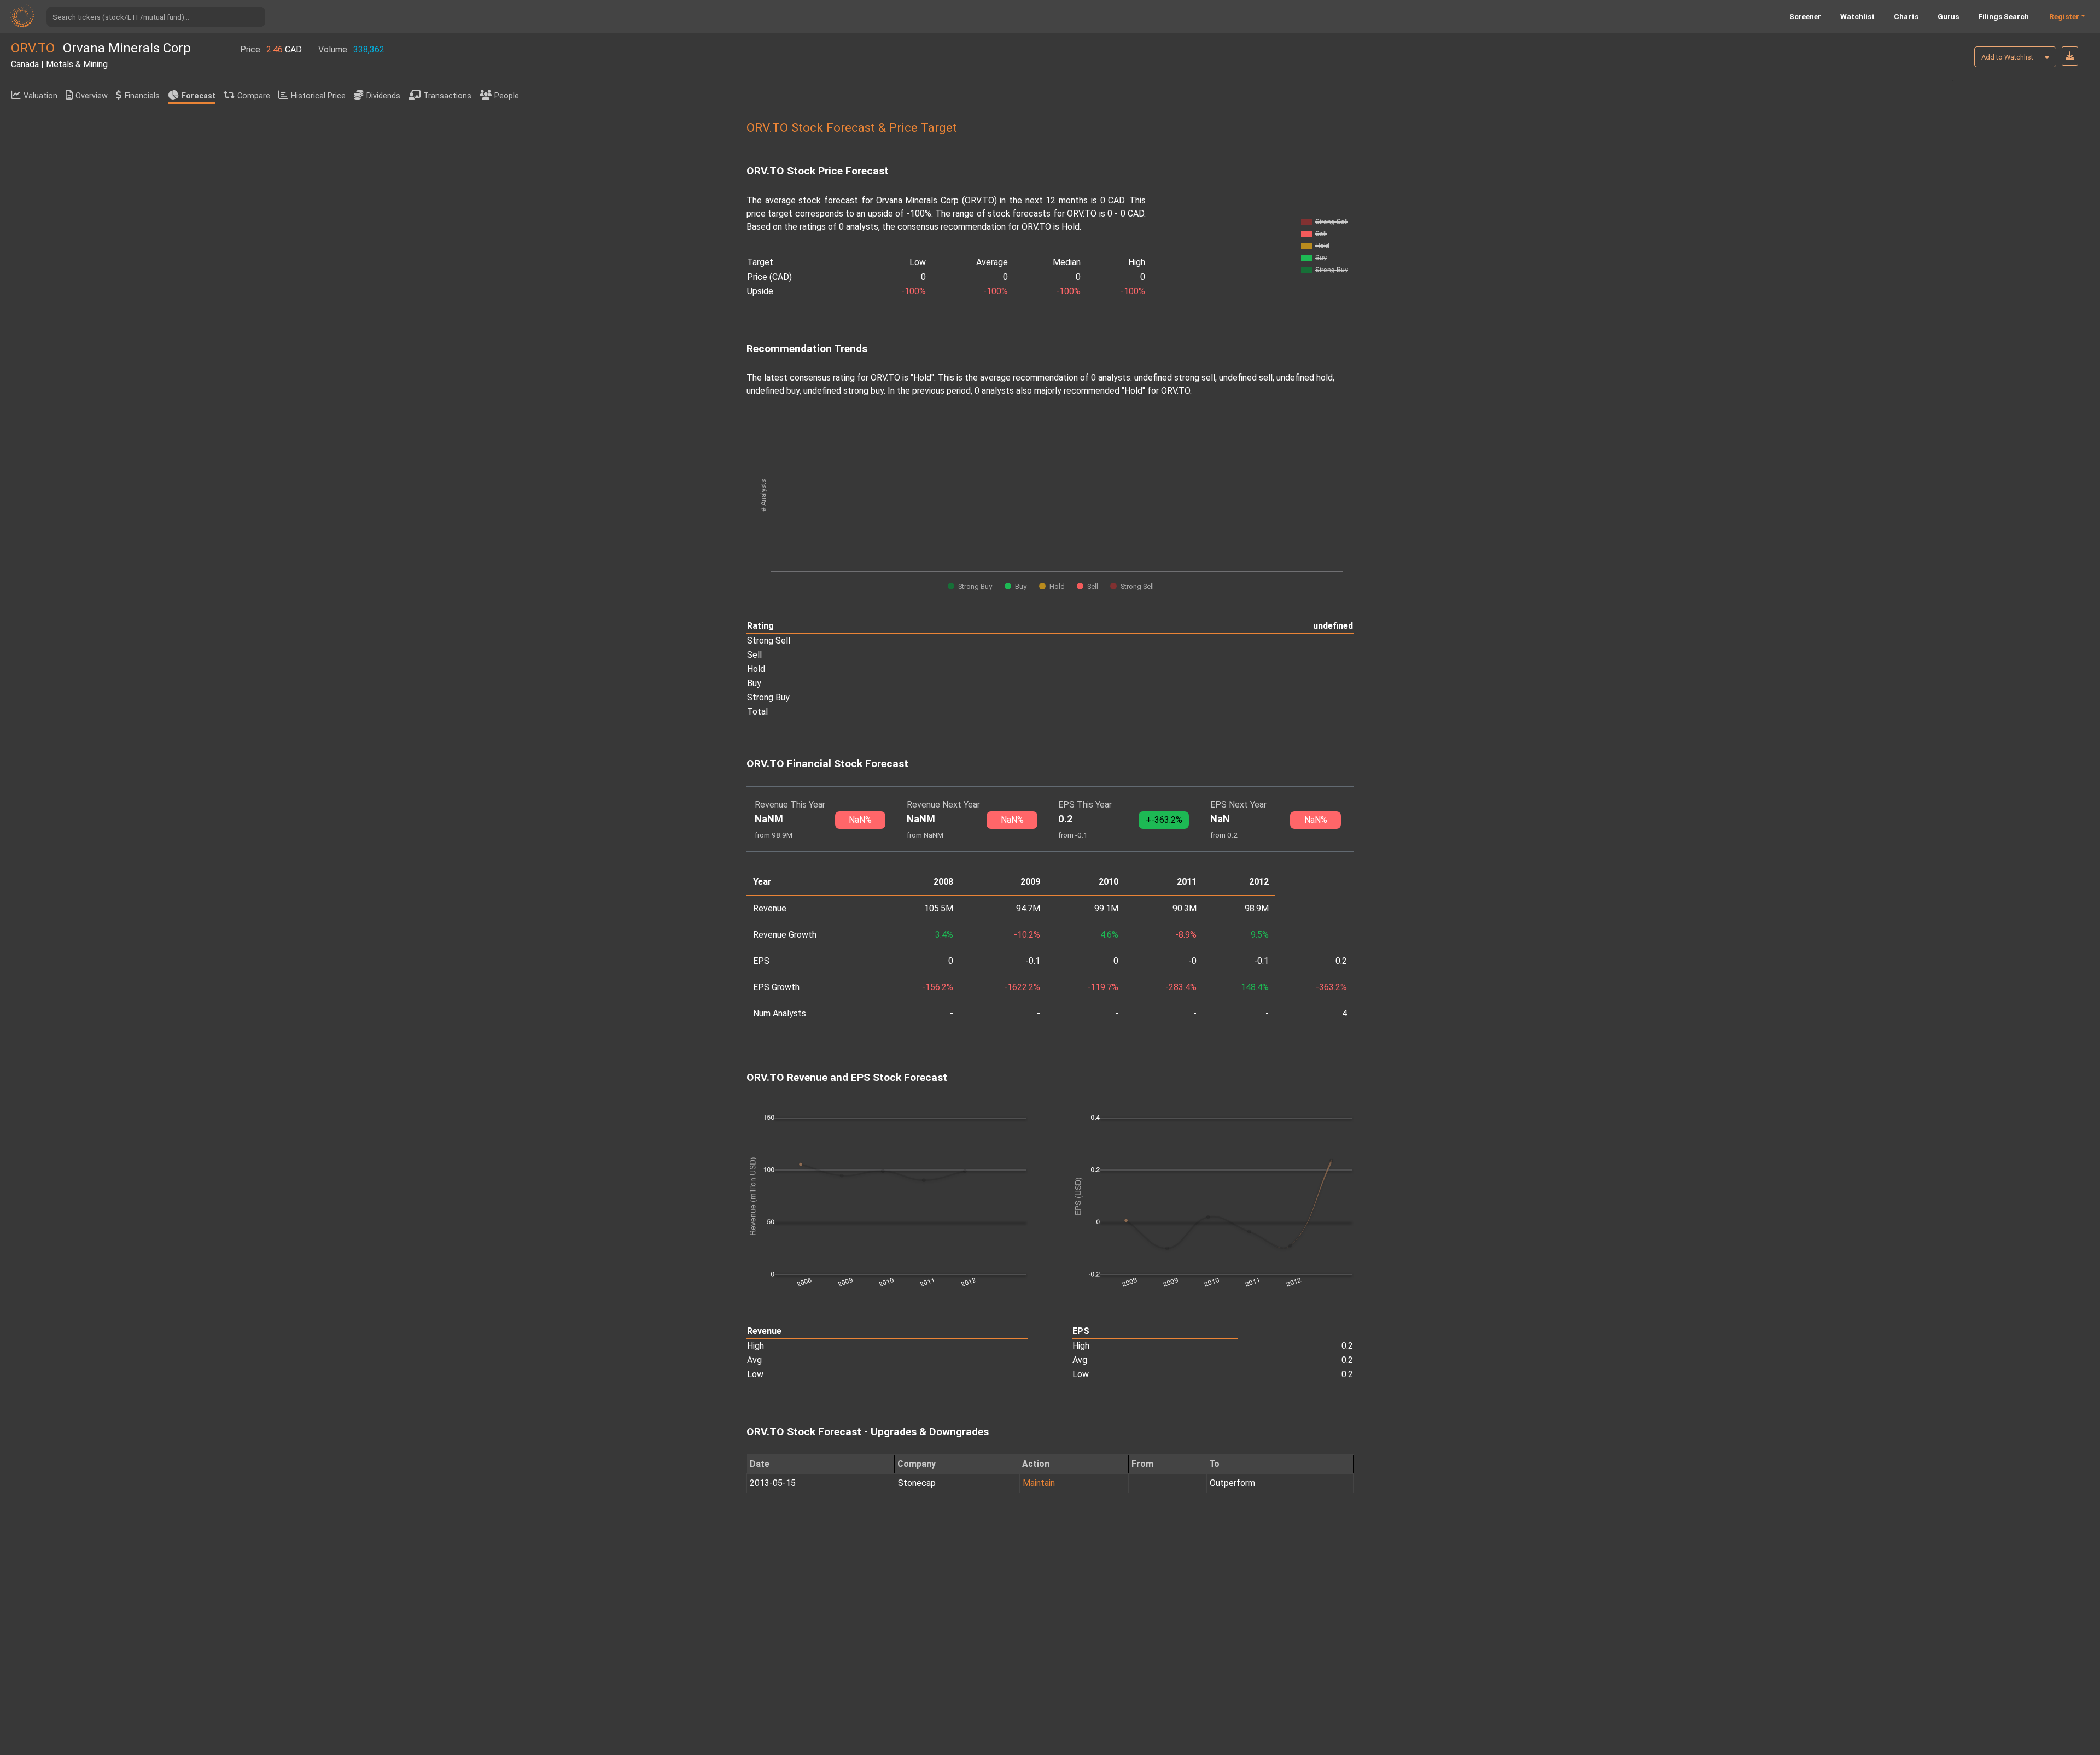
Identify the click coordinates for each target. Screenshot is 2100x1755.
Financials (142, 96)
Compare (254, 96)
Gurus (1948, 16)
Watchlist (1857, 16)
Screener (1805, 16)
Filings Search (2003, 16)
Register (2064, 16)
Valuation (40, 96)
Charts (1906, 16)
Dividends (383, 96)
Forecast (199, 96)
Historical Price (318, 96)
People (507, 96)
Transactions (447, 96)
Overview (92, 96)
